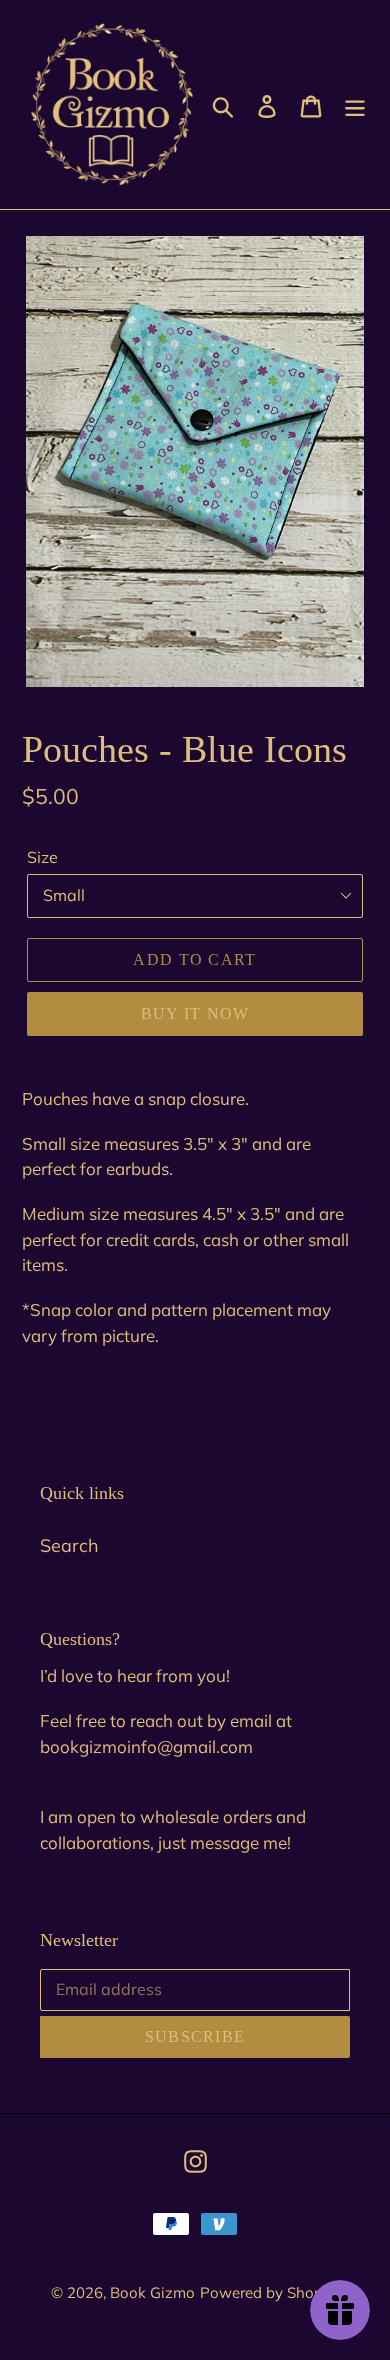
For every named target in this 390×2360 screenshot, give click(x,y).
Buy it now (195, 1013)
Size (42, 857)
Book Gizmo (152, 2292)
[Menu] (355, 104)
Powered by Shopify (270, 2292)
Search (69, 1545)
